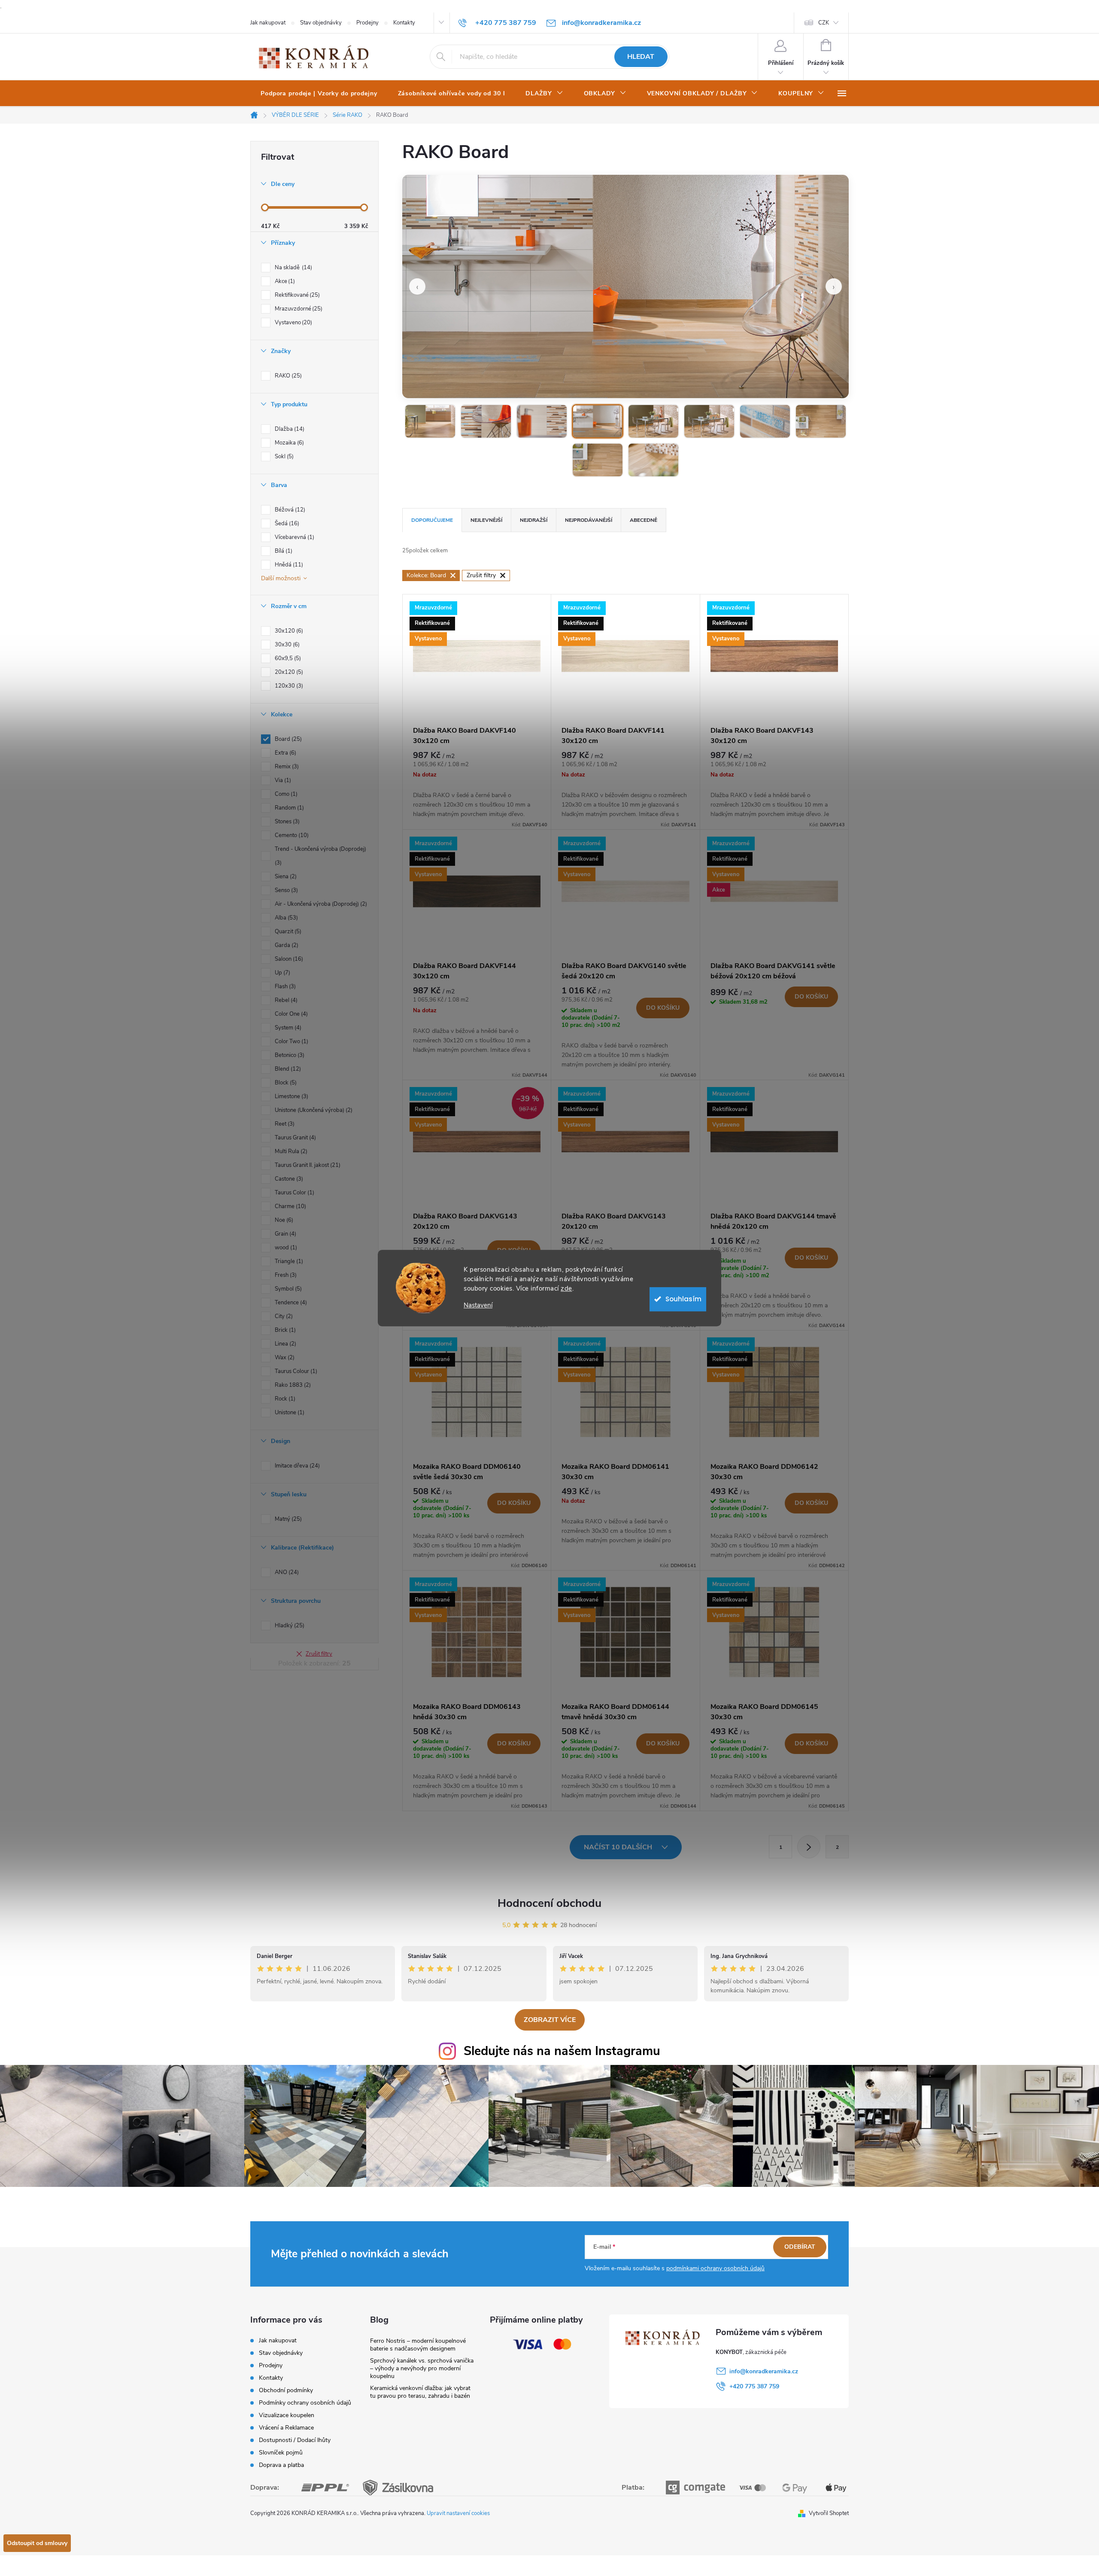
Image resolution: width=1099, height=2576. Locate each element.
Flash (284, 987)
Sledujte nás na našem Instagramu (562, 2051)
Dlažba (289, 429)
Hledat (641, 57)
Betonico (289, 1055)
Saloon (288, 959)
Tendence (290, 1303)
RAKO (287, 376)
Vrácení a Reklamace (286, 2428)
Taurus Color (294, 1193)
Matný (287, 1519)
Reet (284, 1124)
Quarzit (287, 932)
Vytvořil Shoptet (829, 2513)
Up (282, 973)
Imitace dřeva (296, 1466)
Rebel (285, 1000)
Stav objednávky (321, 23)
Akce (284, 281)
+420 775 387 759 (754, 2386)
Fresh (285, 1275)
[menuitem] (319, 94)
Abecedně (644, 520)
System (287, 1028)
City (283, 1316)
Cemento (291, 835)
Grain (285, 1234)
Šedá (286, 524)
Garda (286, 945)
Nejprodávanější (589, 520)
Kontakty (404, 23)
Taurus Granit (294, 1138)
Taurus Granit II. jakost (307, 1165)
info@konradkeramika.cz (764, 2371)
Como (285, 794)
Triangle (288, 1261)
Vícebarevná (294, 537)
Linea (285, 1344)
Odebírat (800, 2247)
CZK (824, 23)
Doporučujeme (432, 520)
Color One (290, 1014)
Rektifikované (296, 295)
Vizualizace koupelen (287, 2415)
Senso (285, 890)
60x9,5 (287, 658)
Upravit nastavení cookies (458, 2513)
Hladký (289, 1626)
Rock (284, 1399)
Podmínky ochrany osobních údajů (305, 2403)
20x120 (288, 672)
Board (287, 739)
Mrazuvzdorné (298, 309)
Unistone (289, 1413)
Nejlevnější (486, 520)
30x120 (288, 631)
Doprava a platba (281, 2465)
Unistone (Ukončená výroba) (313, 1110)
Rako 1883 (292, 1385)
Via (282, 780)
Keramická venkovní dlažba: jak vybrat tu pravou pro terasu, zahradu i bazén (420, 2392)
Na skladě (293, 268)
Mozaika (288, 443)
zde (566, 1288)
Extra (285, 753)
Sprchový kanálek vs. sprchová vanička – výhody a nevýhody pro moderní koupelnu (422, 2368)
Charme (290, 1206)
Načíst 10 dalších (619, 1847)
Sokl (283, 457)
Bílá (283, 551)
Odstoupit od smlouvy (37, 2543)
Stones (286, 822)
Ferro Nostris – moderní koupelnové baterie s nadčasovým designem (418, 2345)
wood (285, 1248)
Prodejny (367, 23)
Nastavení (478, 1305)
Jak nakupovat (268, 23)
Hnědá (288, 565)
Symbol (287, 1289)
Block (285, 1083)
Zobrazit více (550, 2020)
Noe (283, 1220)
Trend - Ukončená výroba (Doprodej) (320, 856)
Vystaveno (293, 323)
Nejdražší (534, 520)
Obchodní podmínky (286, 2390)
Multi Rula (290, 1151)
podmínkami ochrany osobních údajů (715, 2268)
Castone (288, 1179)
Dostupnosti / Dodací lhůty (295, 2440)
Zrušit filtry (319, 1654)
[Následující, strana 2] (809, 1847)
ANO (286, 1572)
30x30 (286, 645)
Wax (284, 1358)
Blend (287, 1069)
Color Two (291, 1041)
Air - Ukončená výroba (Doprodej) (320, 904)
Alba (285, 918)
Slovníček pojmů (281, 2453)
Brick (284, 1330)
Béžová (289, 510)
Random (288, 808)
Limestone (291, 1096)
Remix (286, 767)
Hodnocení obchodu (549, 1903)
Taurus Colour (295, 1371)
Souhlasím (683, 1299)
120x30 (288, 686)
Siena (285, 877)
